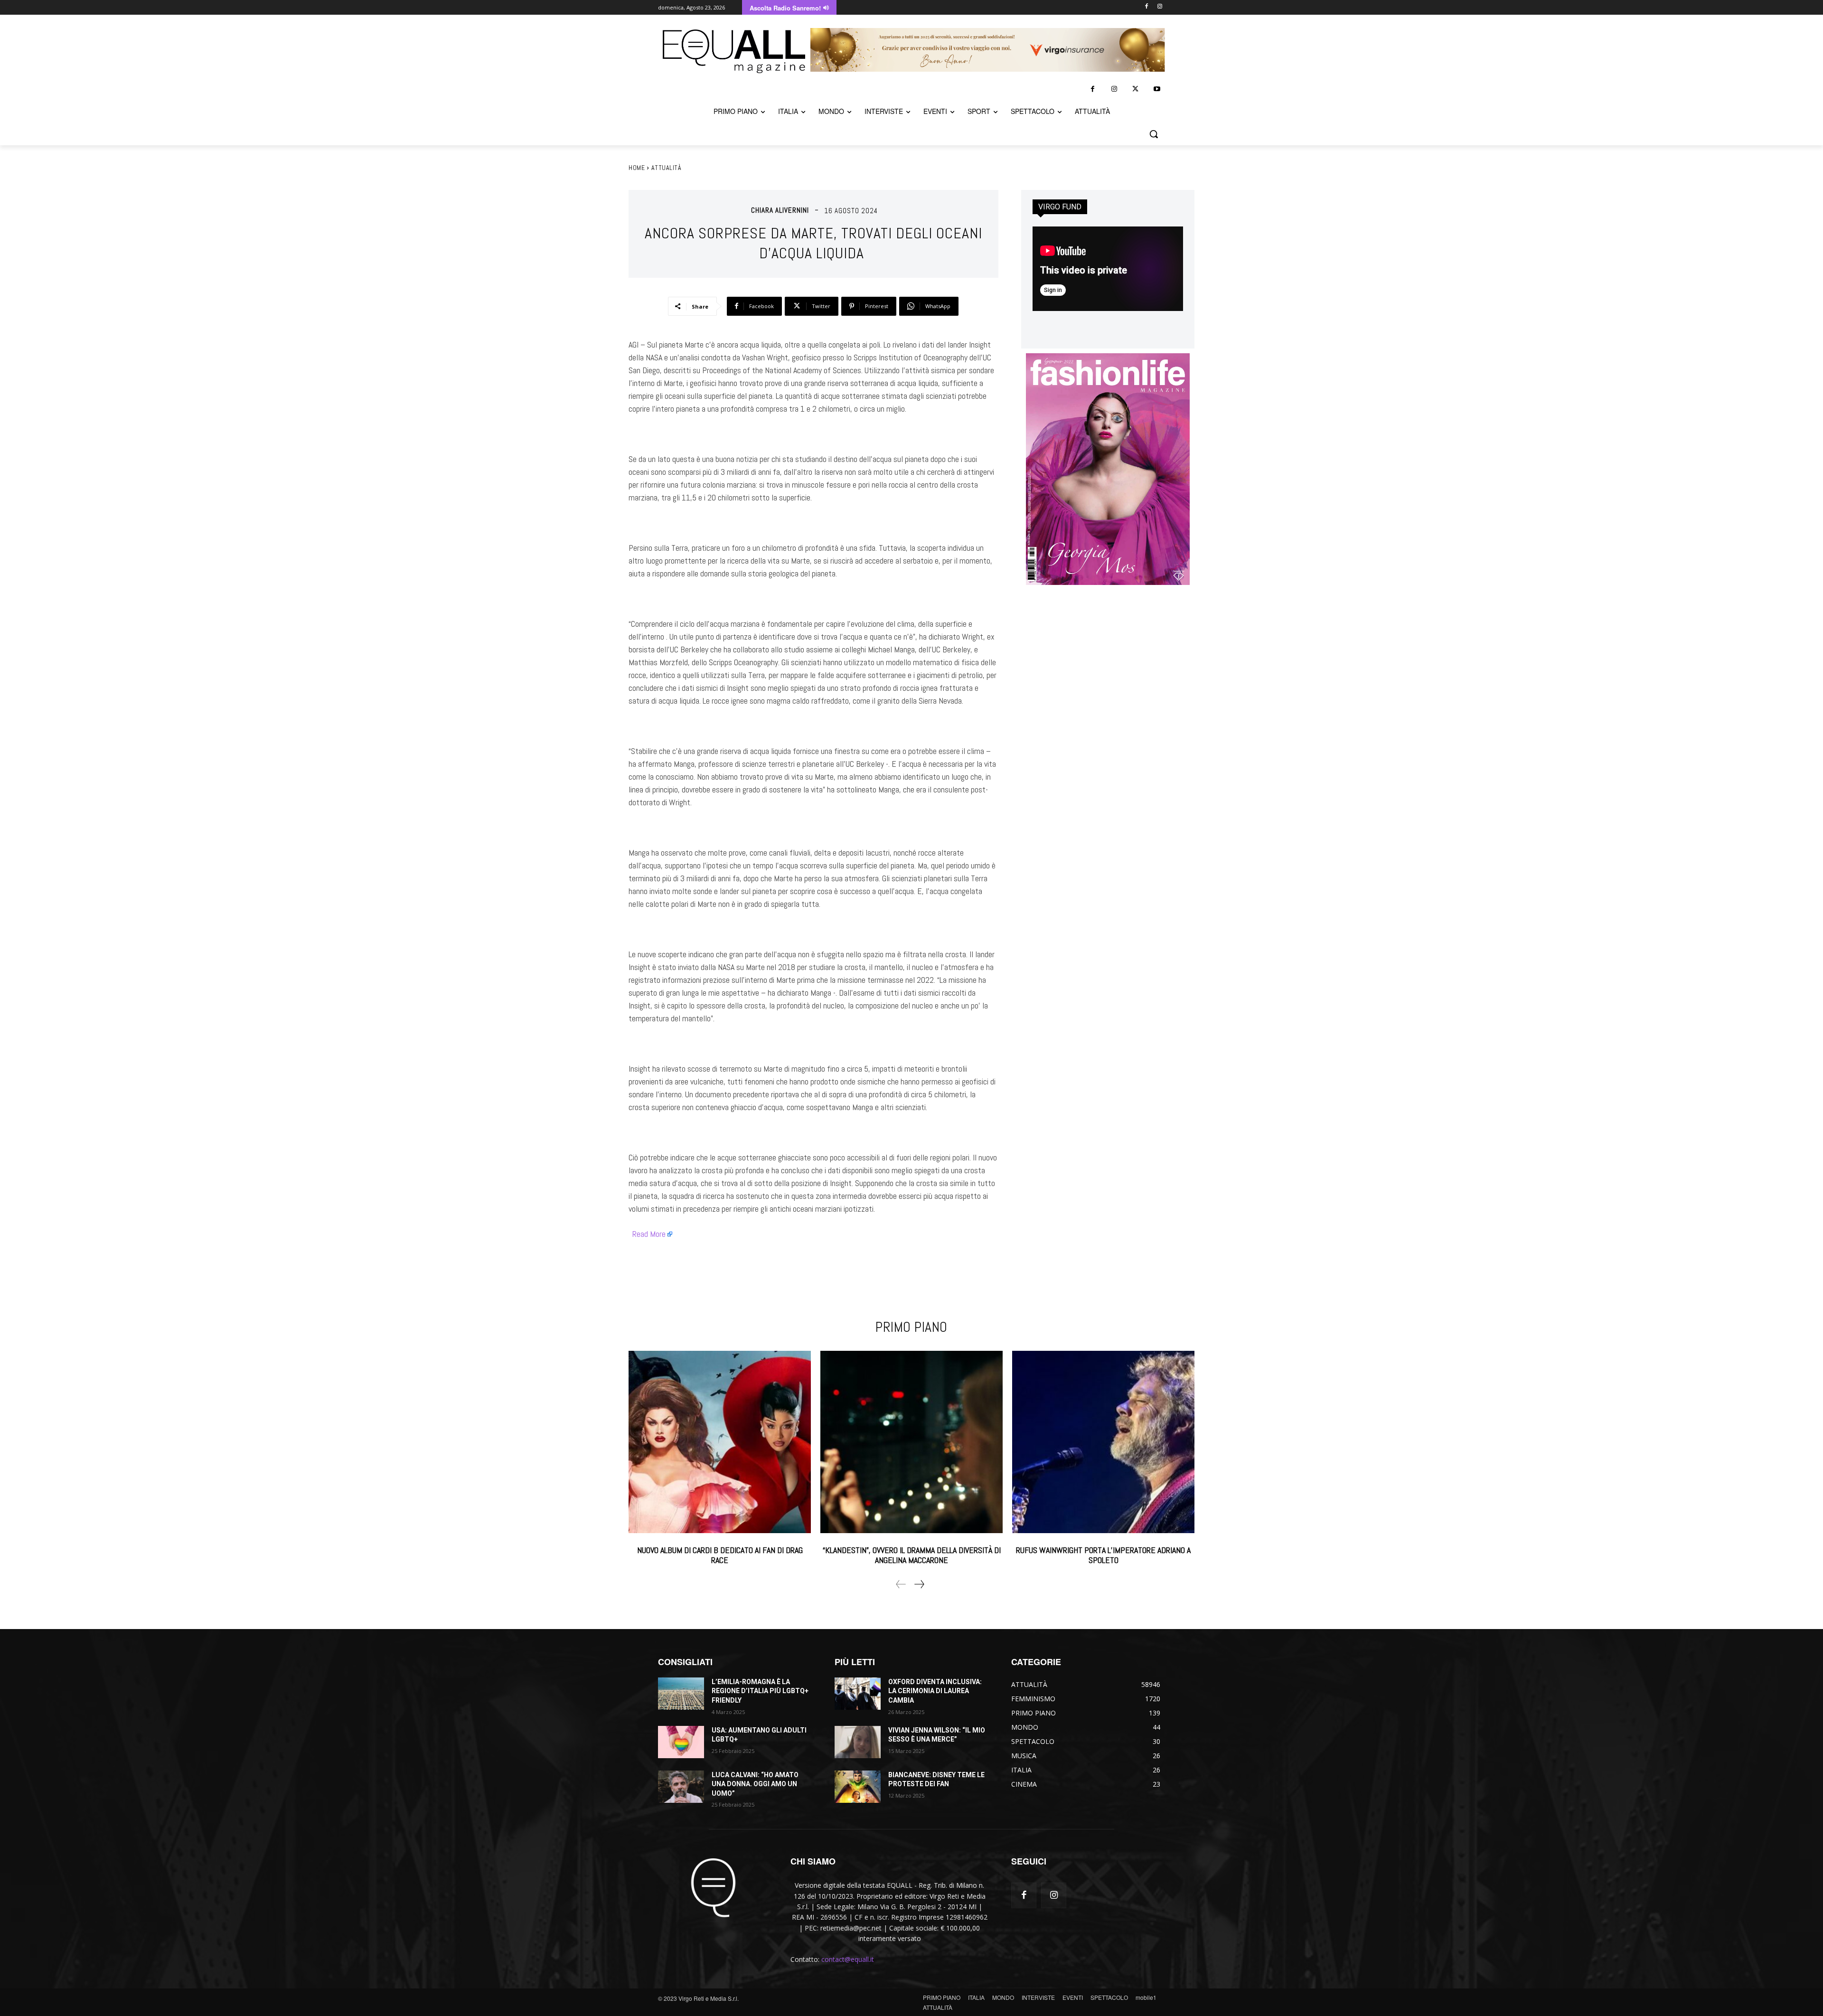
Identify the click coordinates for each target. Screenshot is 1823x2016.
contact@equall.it (848, 1959)
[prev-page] (901, 1584)
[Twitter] (1135, 89)
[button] (1154, 134)
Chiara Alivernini (780, 210)
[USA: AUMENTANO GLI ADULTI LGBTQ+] (681, 1742)
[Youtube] (1157, 89)
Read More (649, 1234)
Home (637, 168)
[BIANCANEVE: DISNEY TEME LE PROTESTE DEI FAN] (858, 1787)
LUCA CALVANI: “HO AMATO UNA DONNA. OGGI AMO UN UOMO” (755, 1784)
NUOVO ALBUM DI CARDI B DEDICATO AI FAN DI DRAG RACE (720, 1555)
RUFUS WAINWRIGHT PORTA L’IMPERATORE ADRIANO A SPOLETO (1103, 1555)
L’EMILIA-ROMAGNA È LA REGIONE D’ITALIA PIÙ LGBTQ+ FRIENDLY (760, 1691)
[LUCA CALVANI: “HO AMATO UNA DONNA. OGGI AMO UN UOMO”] (681, 1787)
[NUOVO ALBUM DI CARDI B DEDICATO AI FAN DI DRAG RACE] (720, 1442)
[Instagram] (1160, 7)
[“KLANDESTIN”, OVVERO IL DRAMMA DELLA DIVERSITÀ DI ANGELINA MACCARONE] (911, 1442)
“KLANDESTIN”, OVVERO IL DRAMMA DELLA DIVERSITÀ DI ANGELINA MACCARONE (912, 1555)
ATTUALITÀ (667, 168)
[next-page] (919, 1584)
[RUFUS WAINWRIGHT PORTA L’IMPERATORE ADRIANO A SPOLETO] (1103, 1442)
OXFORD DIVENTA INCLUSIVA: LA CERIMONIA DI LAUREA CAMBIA (935, 1691)
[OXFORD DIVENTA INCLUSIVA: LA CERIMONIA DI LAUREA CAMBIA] (858, 1694)
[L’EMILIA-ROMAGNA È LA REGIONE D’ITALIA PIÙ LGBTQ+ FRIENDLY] (681, 1694)
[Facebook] (1146, 7)
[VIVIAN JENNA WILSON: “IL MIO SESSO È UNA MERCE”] (858, 1742)
